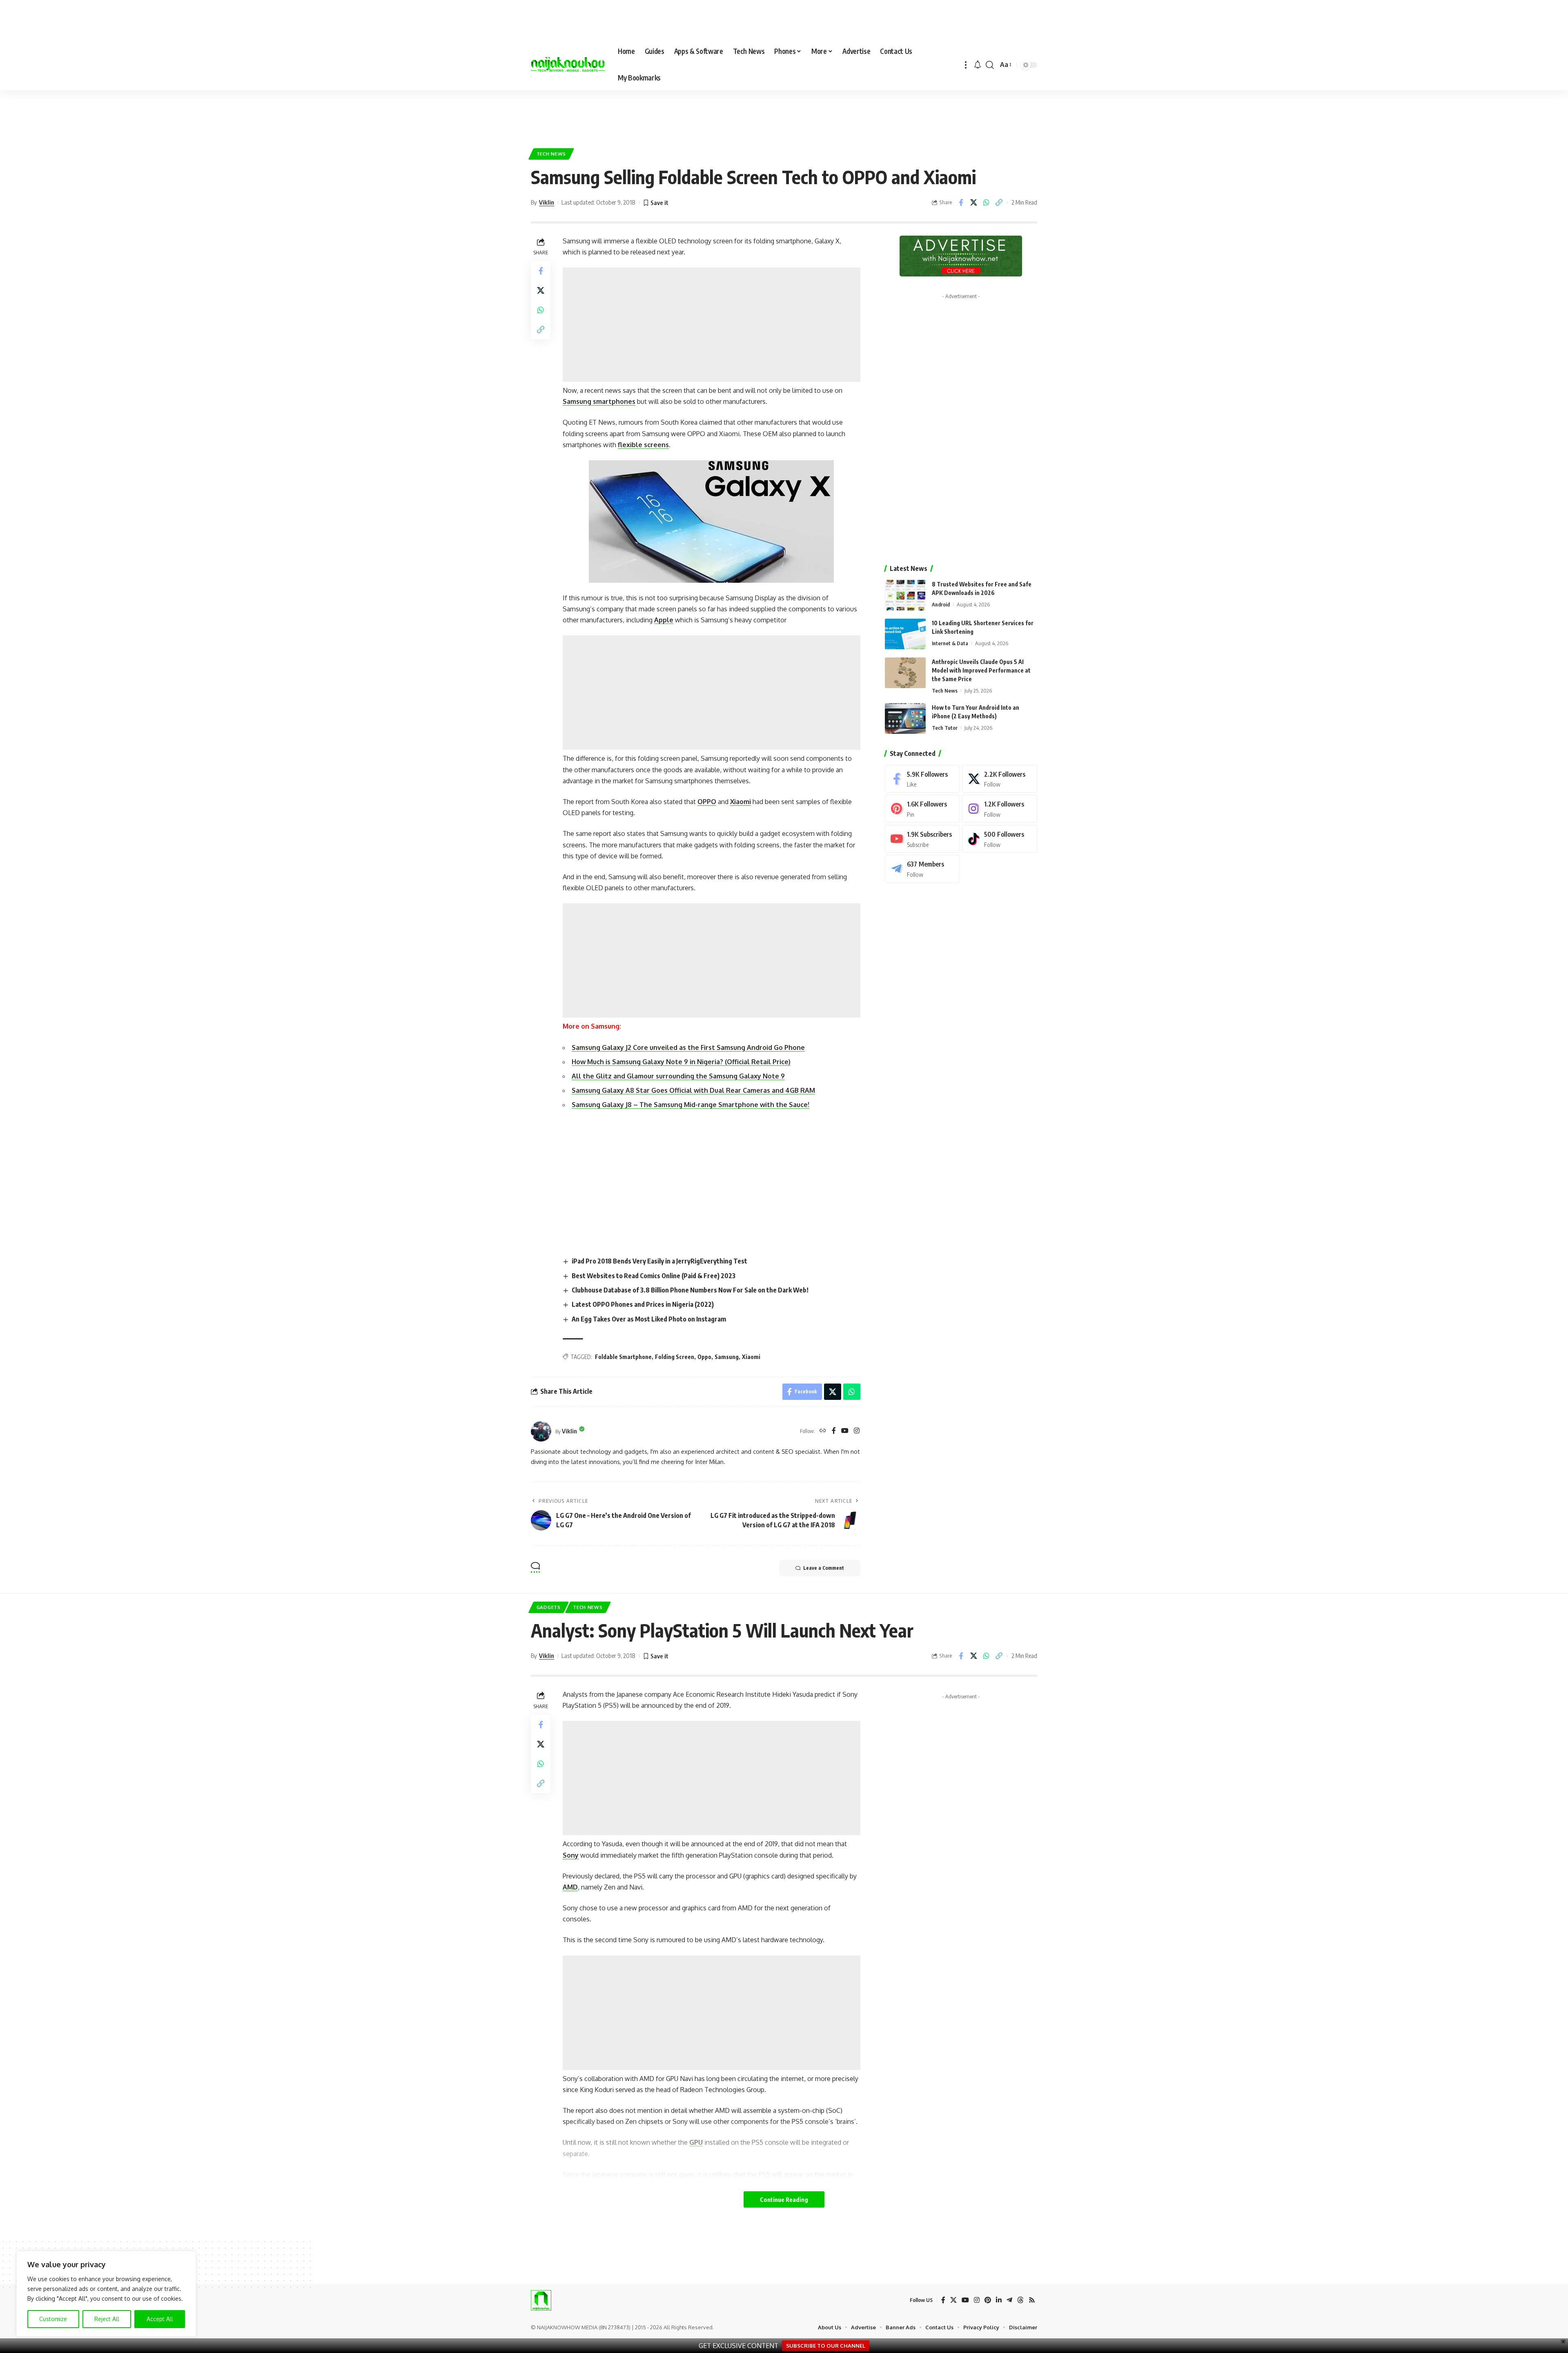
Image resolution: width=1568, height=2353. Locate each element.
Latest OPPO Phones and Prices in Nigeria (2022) (643, 1304)
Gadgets (549, 1607)
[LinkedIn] (999, 2300)
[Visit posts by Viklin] (541, 1431)
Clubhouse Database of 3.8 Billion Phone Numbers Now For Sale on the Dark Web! (690, 1290)
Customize (53, 2319)
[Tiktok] (1000, 839)
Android (941, 604)
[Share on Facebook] (961, 203)
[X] (1000, 779)
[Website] (823, 1431)
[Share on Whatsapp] (986, 203)
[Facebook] (834, 1431)
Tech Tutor (945, 728)
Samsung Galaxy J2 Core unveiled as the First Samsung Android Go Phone (688, 1047)
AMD (570, 1887)
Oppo (704, 1357)
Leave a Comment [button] (824, 1568)
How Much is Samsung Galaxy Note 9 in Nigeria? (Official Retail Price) (681, 1062)
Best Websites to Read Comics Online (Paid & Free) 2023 (654, 1276)
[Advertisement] (784, 115)
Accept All (160, 2319)
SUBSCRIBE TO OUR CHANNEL (826, 2346)
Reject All (107, 2319)
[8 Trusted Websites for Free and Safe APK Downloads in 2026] (905, 595)
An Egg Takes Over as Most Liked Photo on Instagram (649, 1319)
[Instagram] (857, 1431)
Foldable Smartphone (623, 1357)
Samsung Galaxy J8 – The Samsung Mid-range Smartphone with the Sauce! (690, 1105)
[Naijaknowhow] (568, 65)
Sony (571, 1855)
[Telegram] (922, 869)
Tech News (551, 154)
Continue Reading (784, 2199)
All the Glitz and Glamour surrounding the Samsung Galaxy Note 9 (678, 1076)
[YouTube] (845, 1431)
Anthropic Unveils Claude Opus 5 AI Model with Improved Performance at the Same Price (981, 670)
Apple (664, 620)
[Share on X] (973, 203)
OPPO (707, 802)
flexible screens (643, 445)
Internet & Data (950, 643)
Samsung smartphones (599, 401)
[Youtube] (922, 839)
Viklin (547, 202)
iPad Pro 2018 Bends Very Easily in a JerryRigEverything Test (659, 1261)
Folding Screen (675, 1357)
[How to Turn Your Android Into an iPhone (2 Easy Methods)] (905, 719)
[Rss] (1032, 2300)
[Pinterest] (922, 809)
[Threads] (1020, 2300)
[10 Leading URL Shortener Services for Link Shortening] (905, 634)
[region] (106, 2294)
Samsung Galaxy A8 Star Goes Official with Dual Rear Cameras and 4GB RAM (693, 1090)
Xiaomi (741, 802)
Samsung (727, 1357)
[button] (966, 65)
